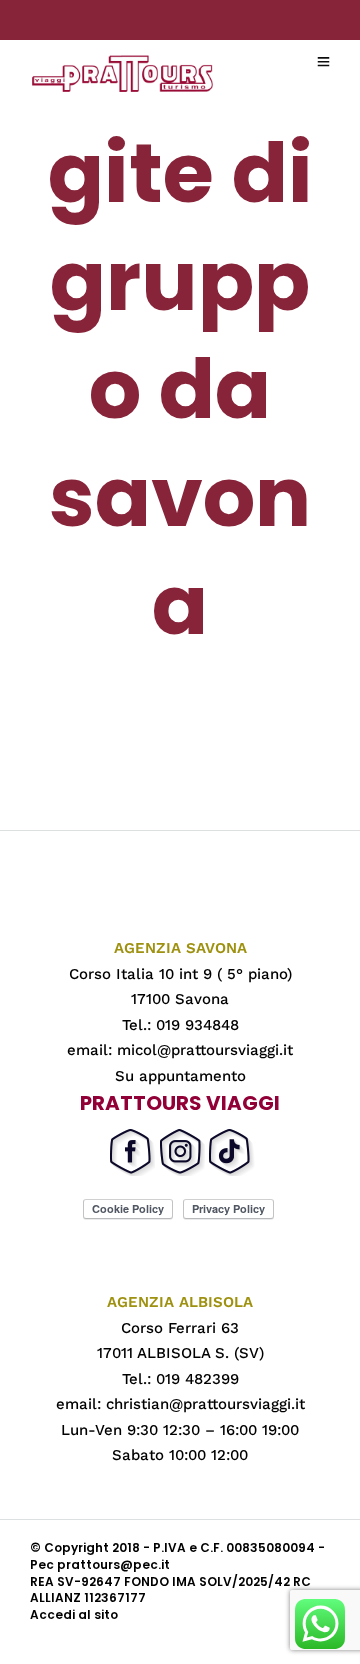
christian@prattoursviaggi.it (205, 1404)
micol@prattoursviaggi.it (205, 1050)
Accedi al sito (74, 1614)
